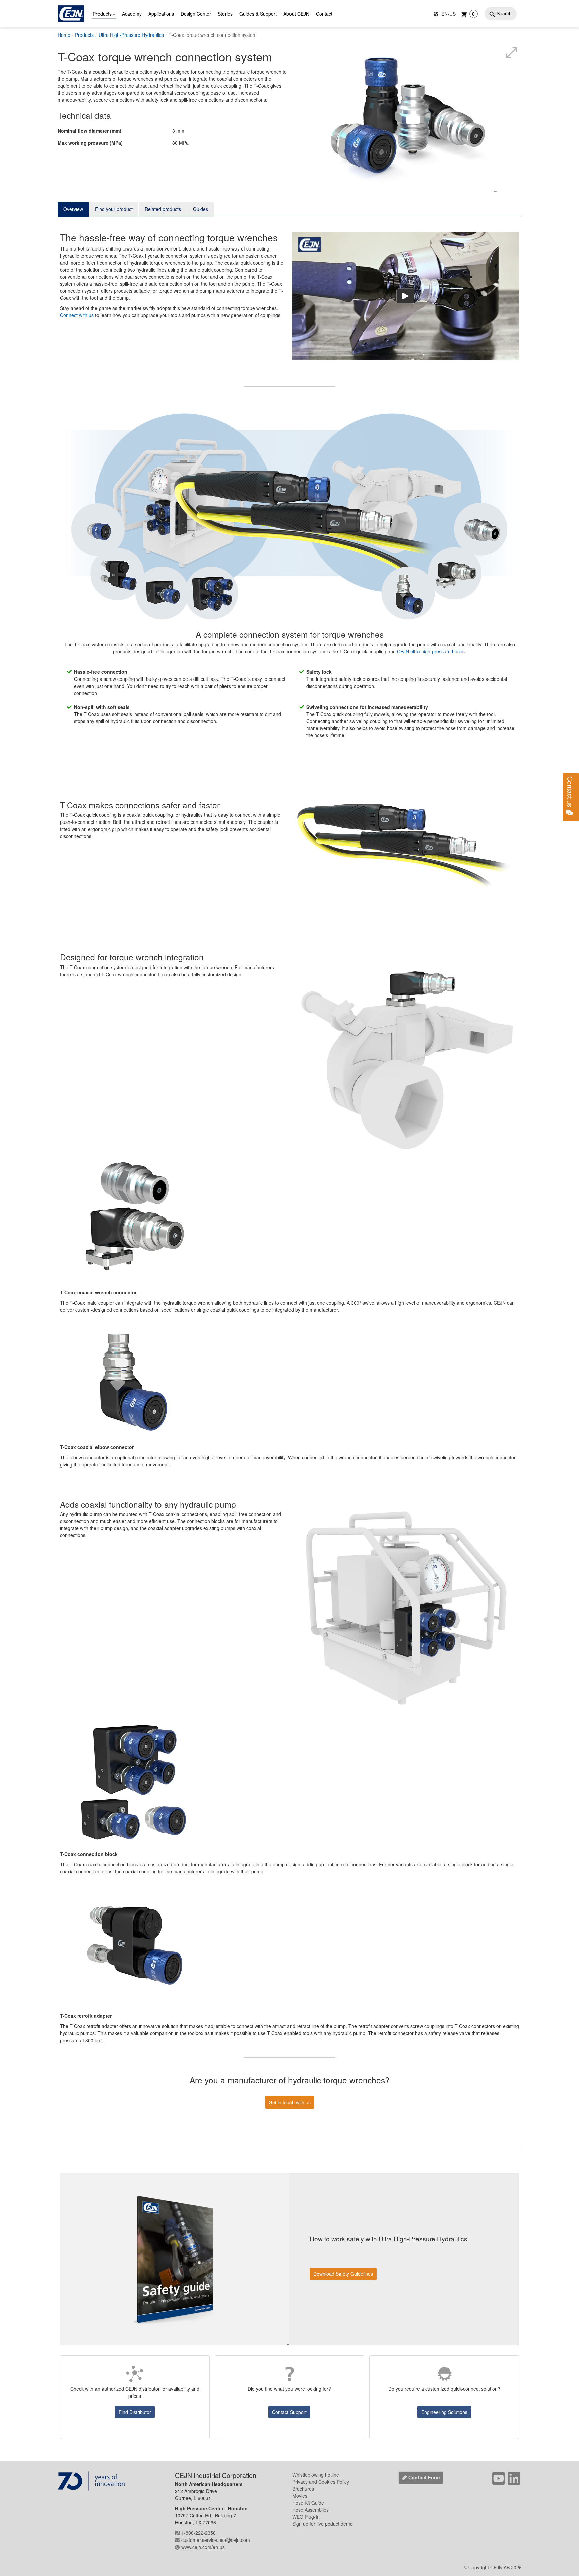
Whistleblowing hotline (316, 2475)
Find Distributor (135, 2412)
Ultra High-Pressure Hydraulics (131, 35)
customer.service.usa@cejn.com (216, 2540)
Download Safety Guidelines (343, 2274)
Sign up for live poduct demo (323, 2524)
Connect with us (77, 315)
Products (102, 14)
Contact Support (289, 2412)
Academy (132, 14)
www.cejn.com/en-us (203, 2547)
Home (64, 35)
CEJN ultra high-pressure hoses (431, 651)
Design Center (196, 14)
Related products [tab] (163, 209)
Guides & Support (258, 14)
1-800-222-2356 (199, 2533)
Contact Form (424, 2477)
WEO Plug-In (306, 2517)
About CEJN (296, 14)
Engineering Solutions (444, 2412)
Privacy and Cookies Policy (321, 2482)
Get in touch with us (290, 2102)
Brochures (303, 2489)
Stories (225, 14)
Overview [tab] (73, 209)
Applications (161, 14)
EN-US (448, 14)
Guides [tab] (201, 209)
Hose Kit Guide (308, 2503)
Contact (324, 14)
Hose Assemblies (310, 2510)
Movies (300, 2496)
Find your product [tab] (114, 209)
